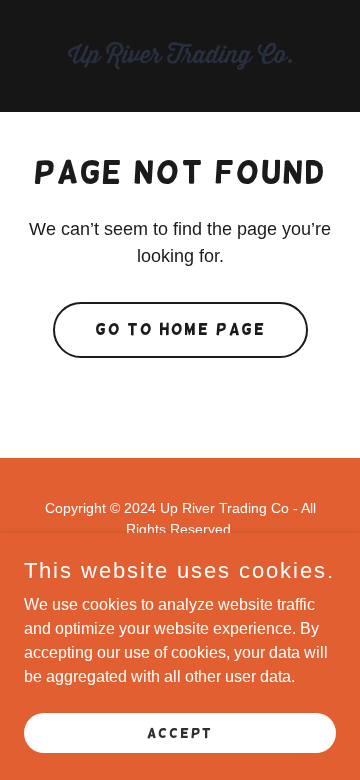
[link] (180, 56)
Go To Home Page (180, 329)
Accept (180, 732)
